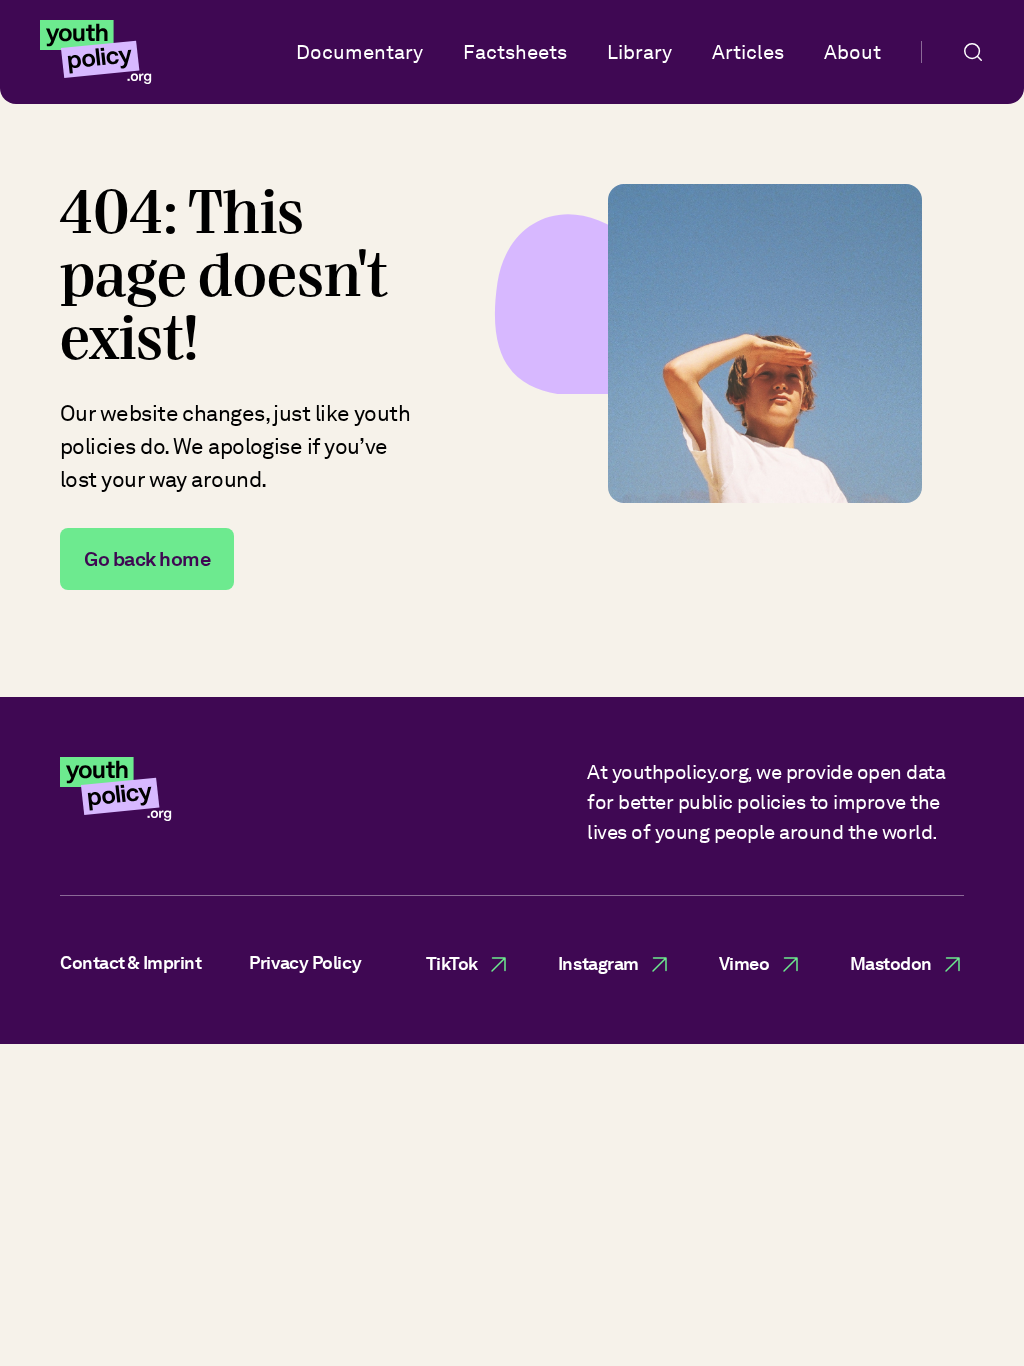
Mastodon (891, 963)
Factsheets (515, 52)
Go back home (147, 559)
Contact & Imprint (130, 962)
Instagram (598, 963)
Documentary (359, 52)
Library (639, 52)
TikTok (452, 963)
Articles (748, 52)
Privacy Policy (305, 962)
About (852, 52)
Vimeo (744, 963)
